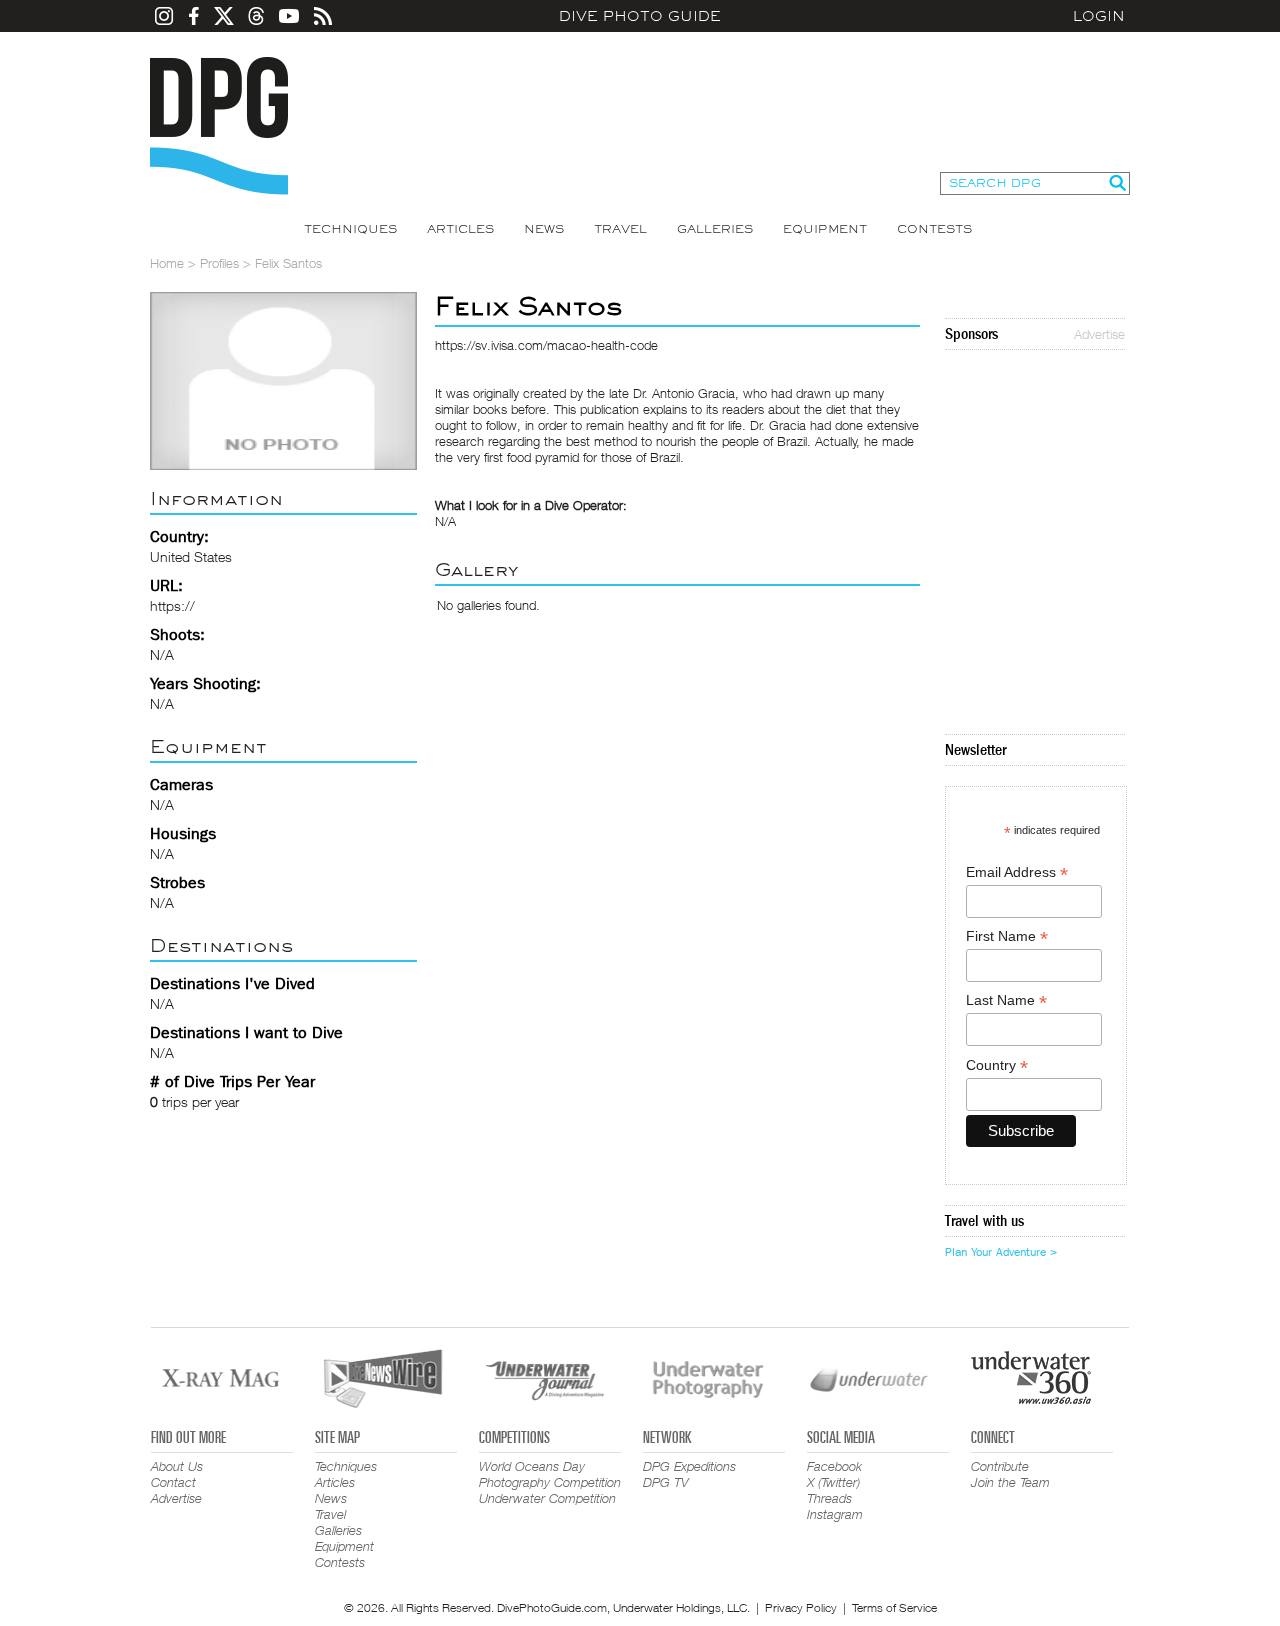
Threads (829, 1498)
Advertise (1099, 334)
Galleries (715, 229)
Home (167, 263)
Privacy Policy (801, 1607)
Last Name (1006, 1000)
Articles (460, 229)
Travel (620, 229)
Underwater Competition (547, 1498)
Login (1099, 16)
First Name (1007, 936)
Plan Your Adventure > (1001, 1252)
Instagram (835, 1514)
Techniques (350, 229)
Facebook (834, 1466)
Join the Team (1010, 1482)
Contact (173, 1482)
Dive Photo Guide (640, 16)
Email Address (1017, 872)
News (544, 229)
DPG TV (666, 1482)
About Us (177, 1466)
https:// (172, 605)
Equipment (825, 229)
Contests (934, 229)
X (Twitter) (833, 1482)
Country (997, 1065)
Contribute (1000, 1466)
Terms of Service (894, 1607)
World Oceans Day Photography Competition (550, 1474)
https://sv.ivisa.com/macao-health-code (546, 345)
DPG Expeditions (689, 1466)
